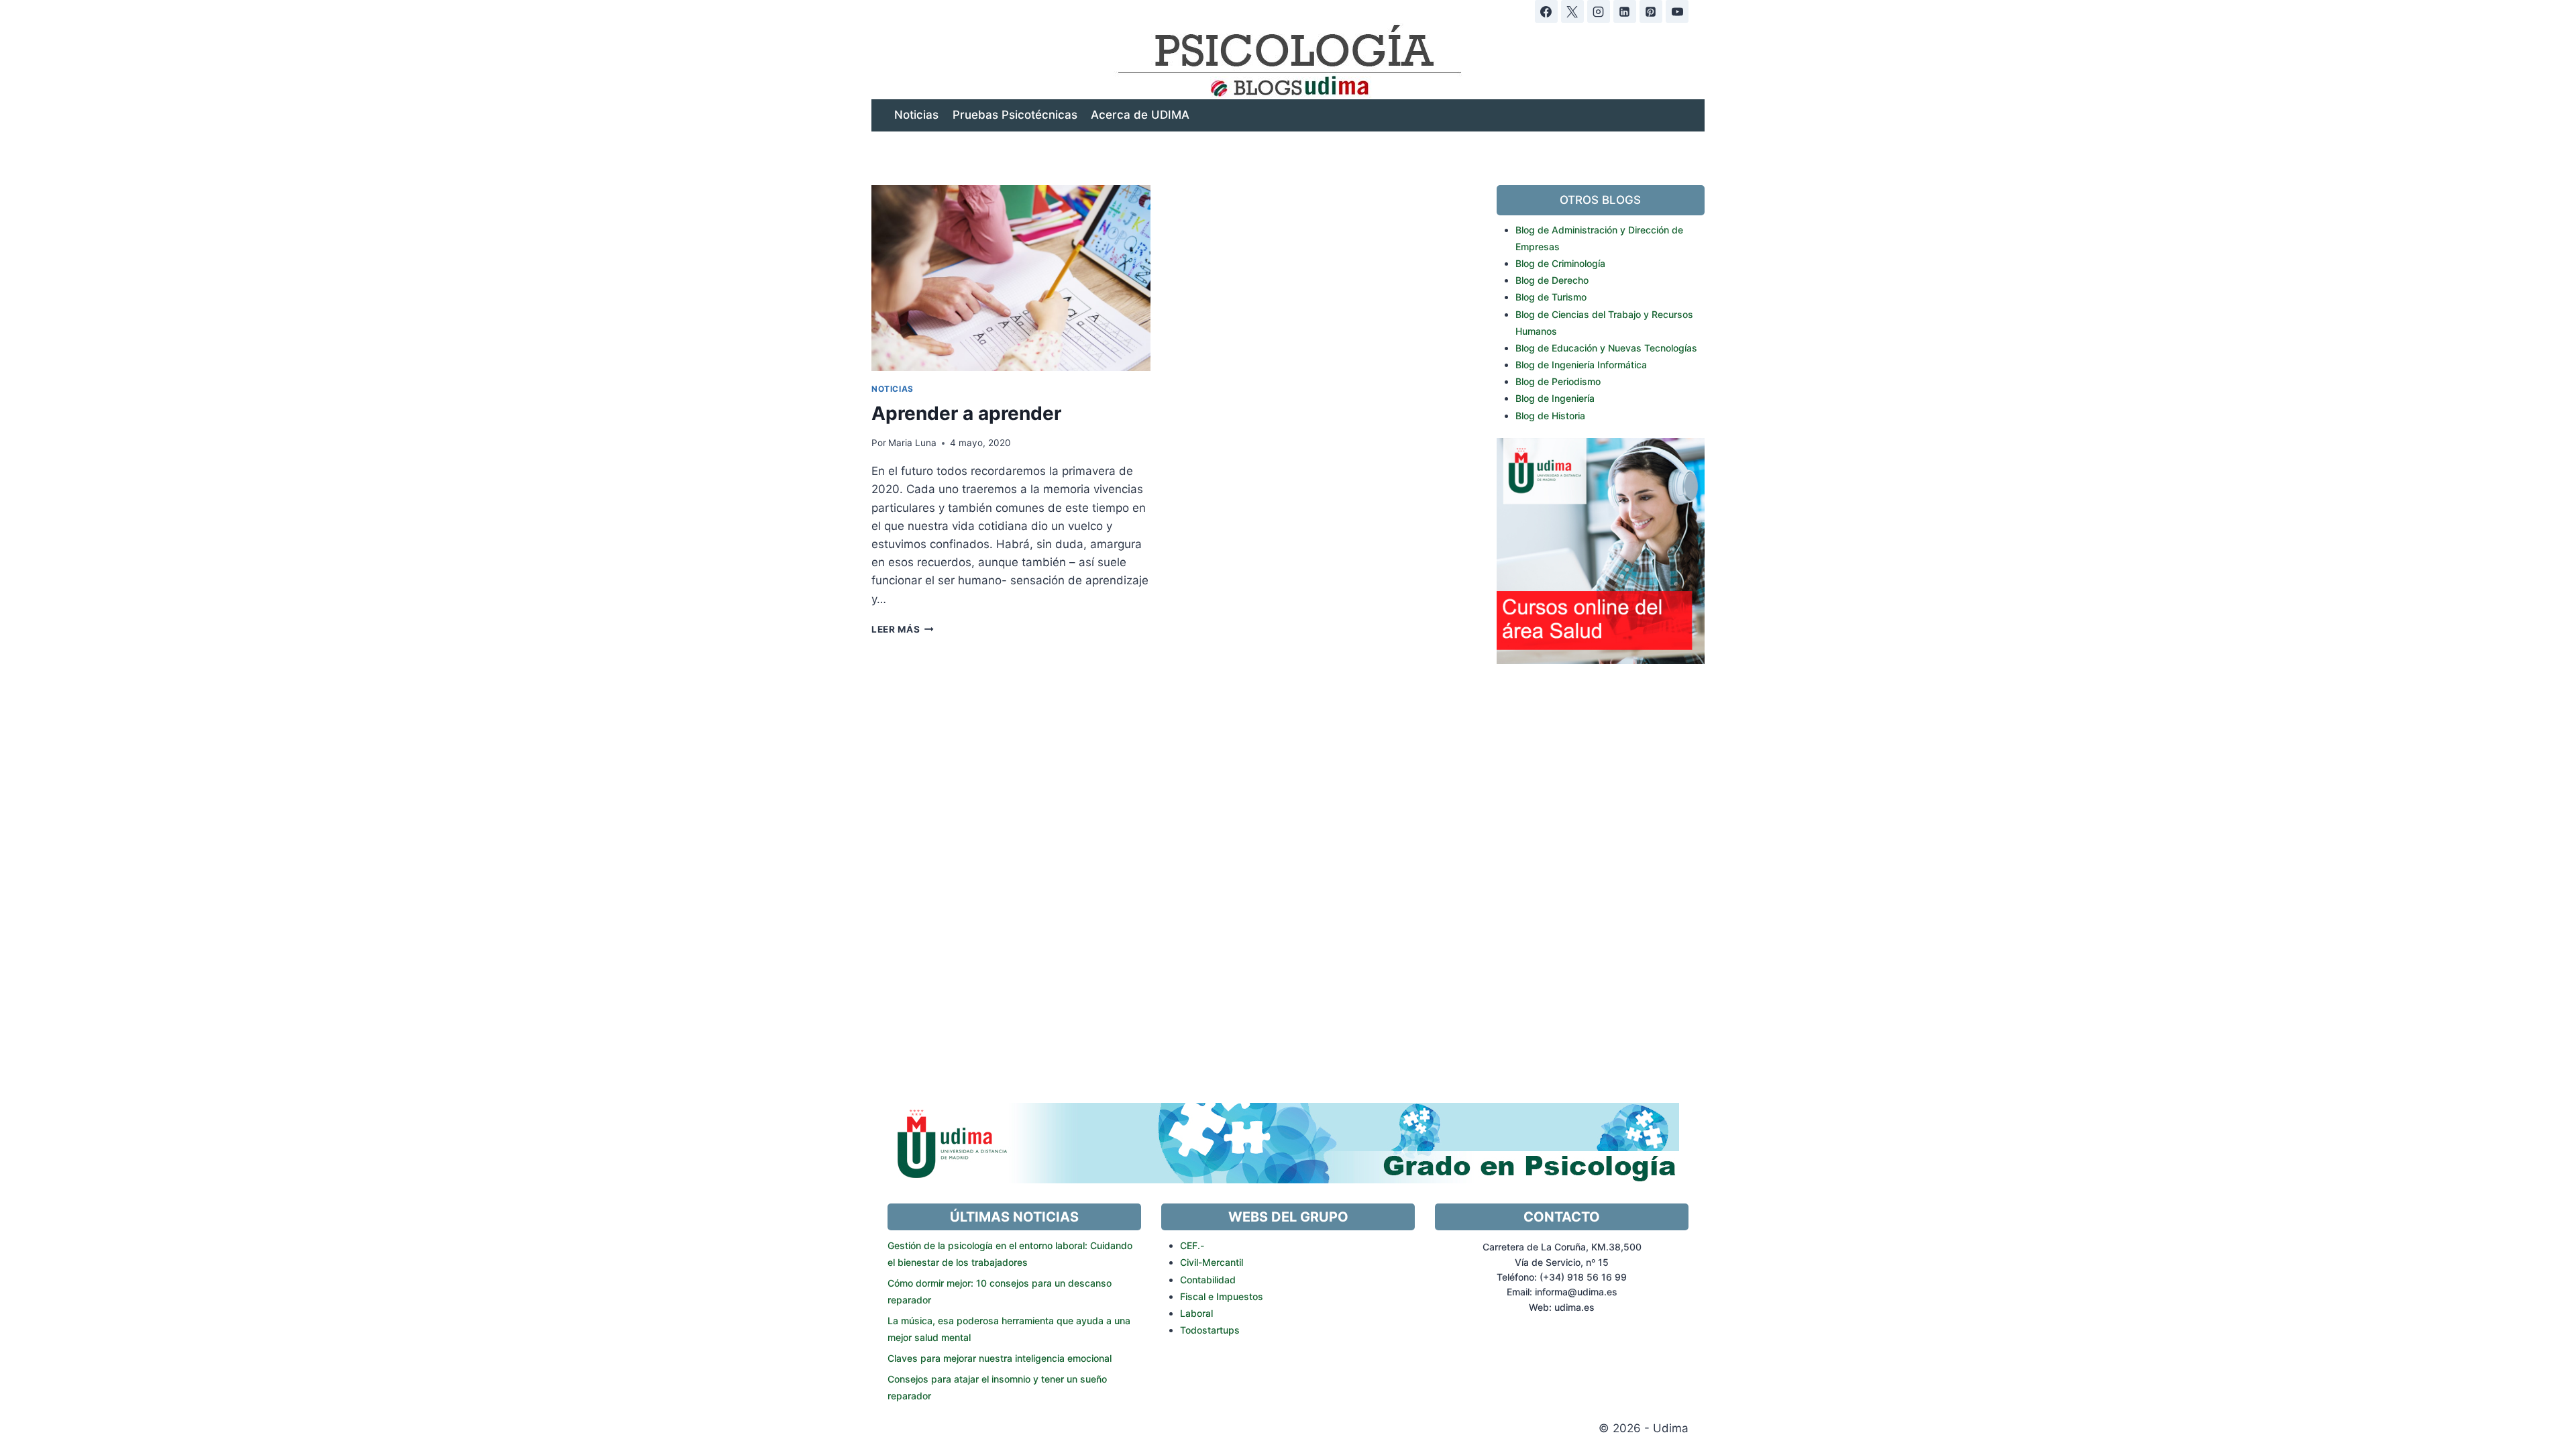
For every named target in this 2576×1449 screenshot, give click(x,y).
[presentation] (1011, 278)
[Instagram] (1599, 11)
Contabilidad (1208, 1280)
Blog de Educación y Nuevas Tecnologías (1606, 348)
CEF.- (1192, 1245)
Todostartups (1210, 1330)
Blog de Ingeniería (1555, 398)
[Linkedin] (1625, 11)
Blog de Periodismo (1558, 381)
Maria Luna (912, 443)
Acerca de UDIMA (1140, 115)
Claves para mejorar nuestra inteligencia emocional (1000, 1358)
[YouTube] (1677, 11)
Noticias (916, 115)
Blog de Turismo (1551, 297)
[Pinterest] (1651, 11)
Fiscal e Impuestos (1222, 1296)
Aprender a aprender (966, 413)
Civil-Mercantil (1212, 1262)
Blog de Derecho (1552, 280)
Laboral (1196, 1313)
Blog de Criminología (1560, 263)
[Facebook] (1546, 11)
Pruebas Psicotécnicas (1015, 115)
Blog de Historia (1550, 416)
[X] (1572, 11)
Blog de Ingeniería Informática (1581, 365)
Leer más (903, 629)
